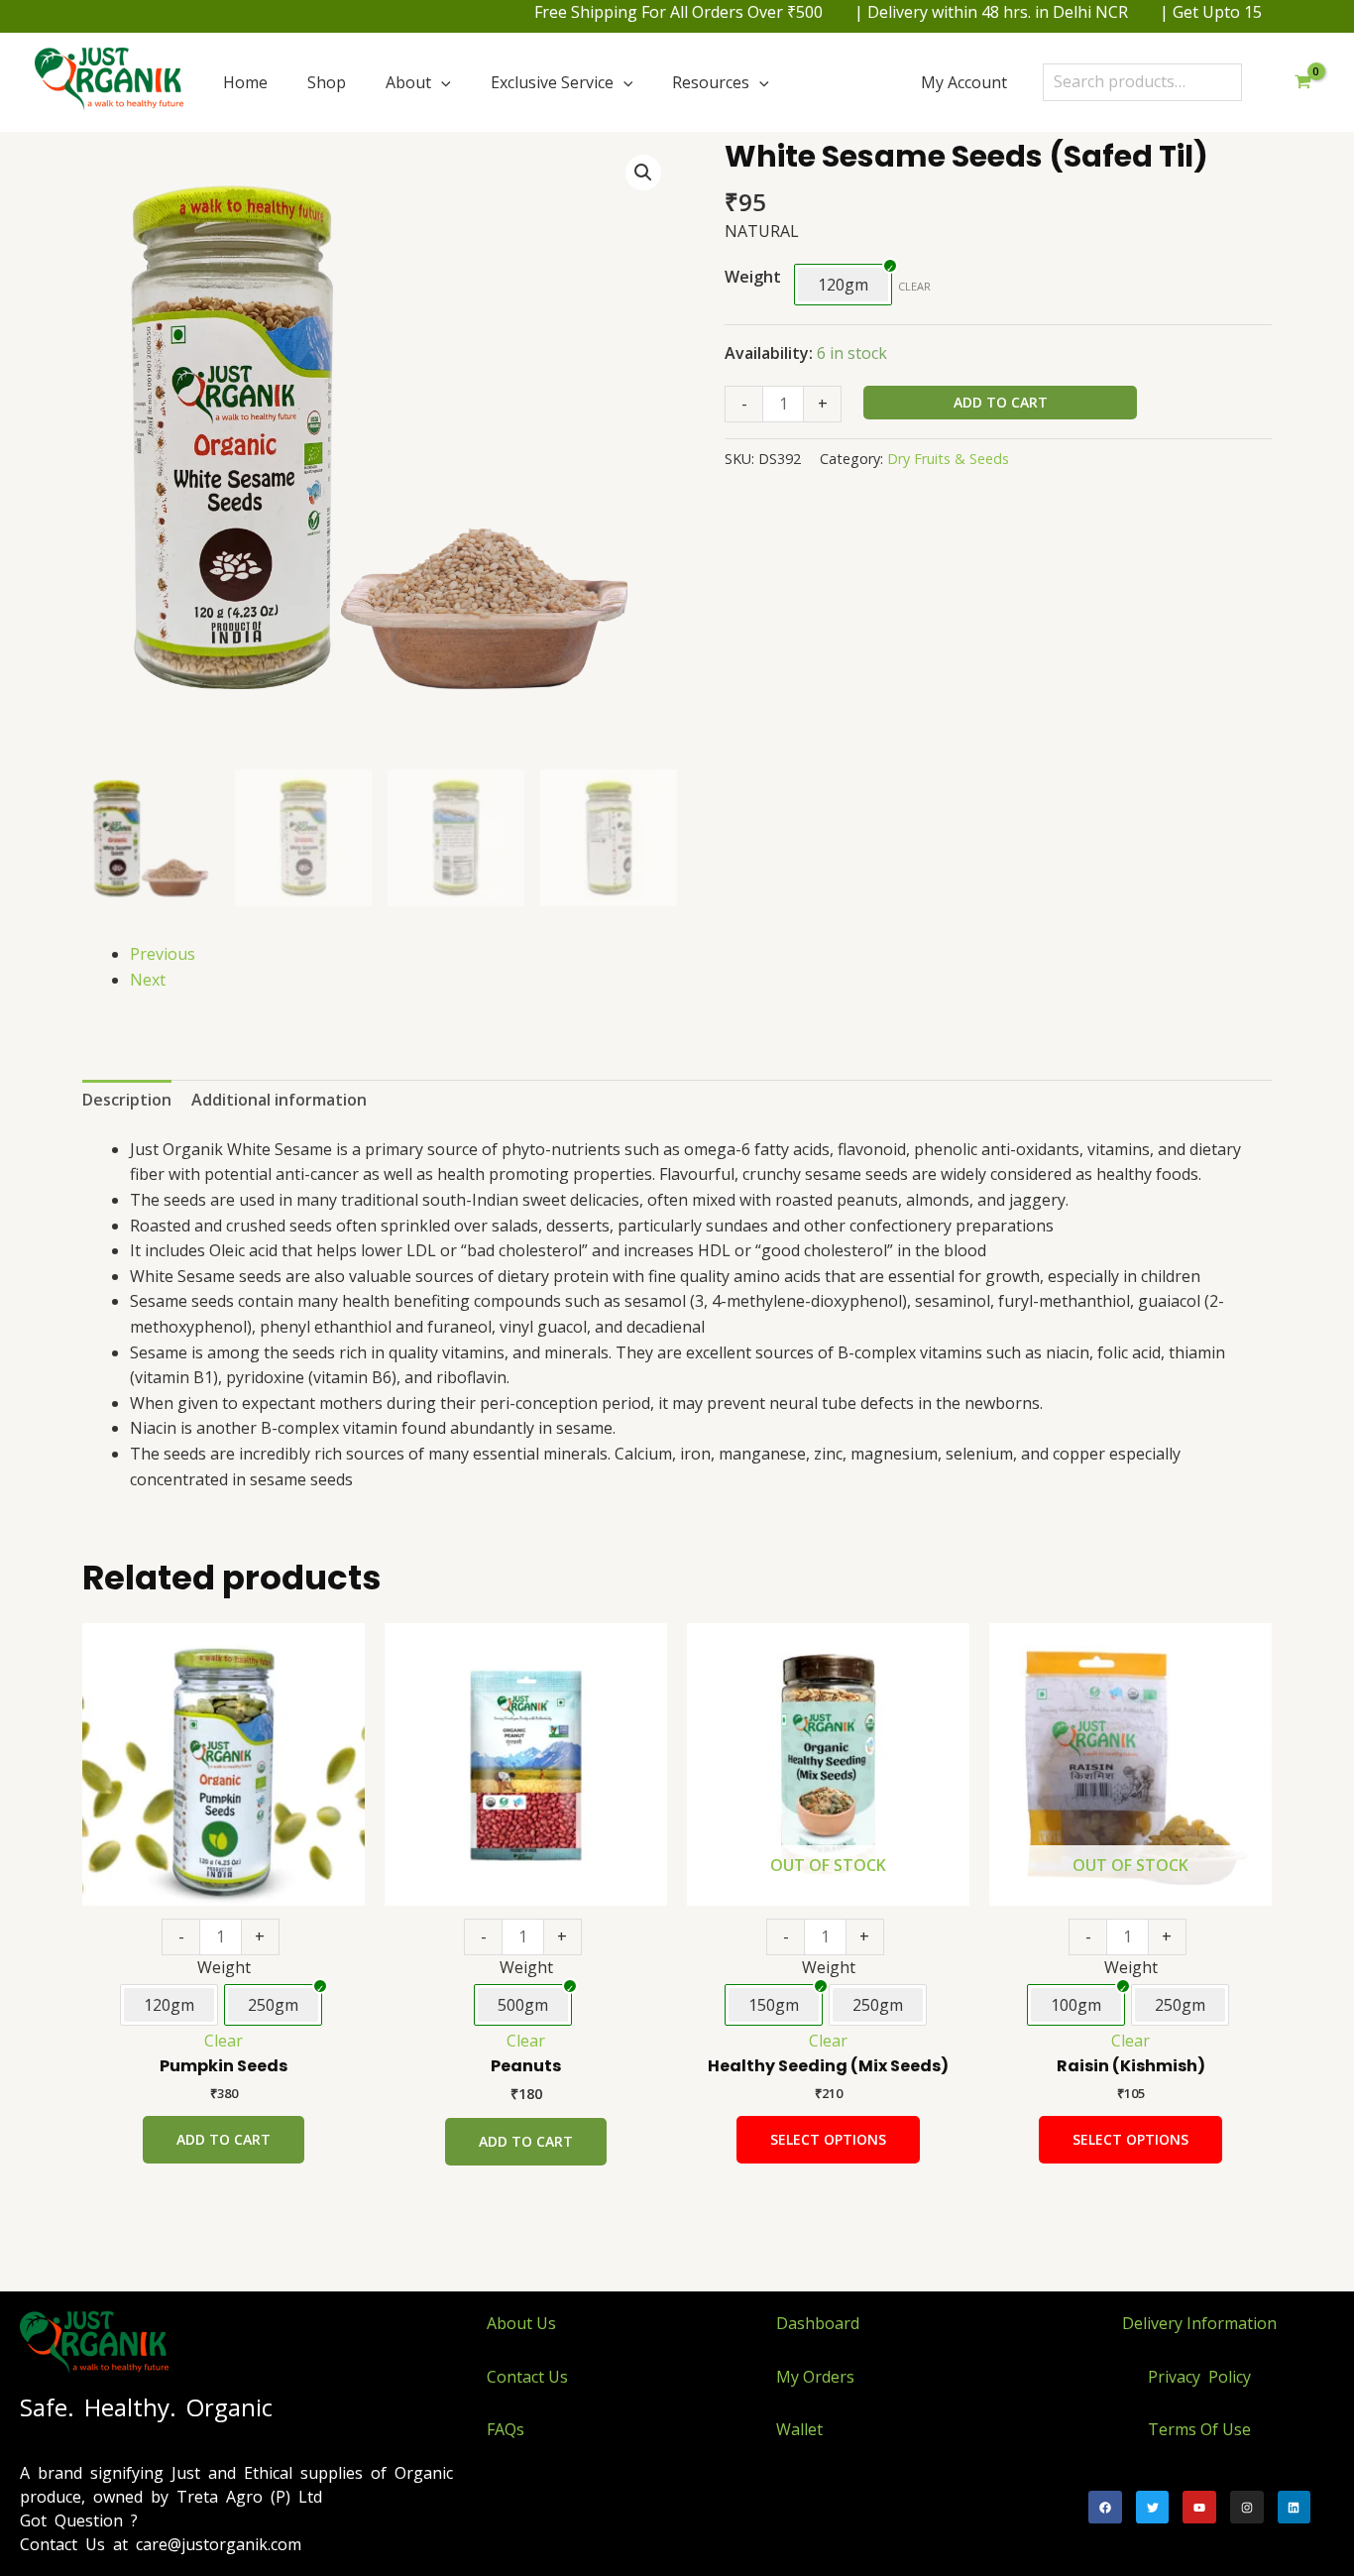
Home (245, 82)
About (408, 82)
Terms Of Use (1199, 2429)
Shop (327, 82)
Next (148, 980)
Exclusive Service (552, 82)
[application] (441, 82)
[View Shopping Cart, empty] (1302, 82)
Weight (753, 277)
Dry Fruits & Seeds (948, 459)
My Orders (815, 2377)
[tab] (127, 1101)
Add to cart (1001, 402)
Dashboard (818, 2323)
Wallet (799, 2429)
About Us (521, 2323)
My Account (964, 82)
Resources (711, 82)
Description (127, 1100)
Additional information (279, 1100)
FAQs (506, 2429)
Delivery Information (1199, 2323)
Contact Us (527, 2377)
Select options (828, 2139)
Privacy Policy (1199, 2377)
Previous (163, 954)
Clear (914, 286)
